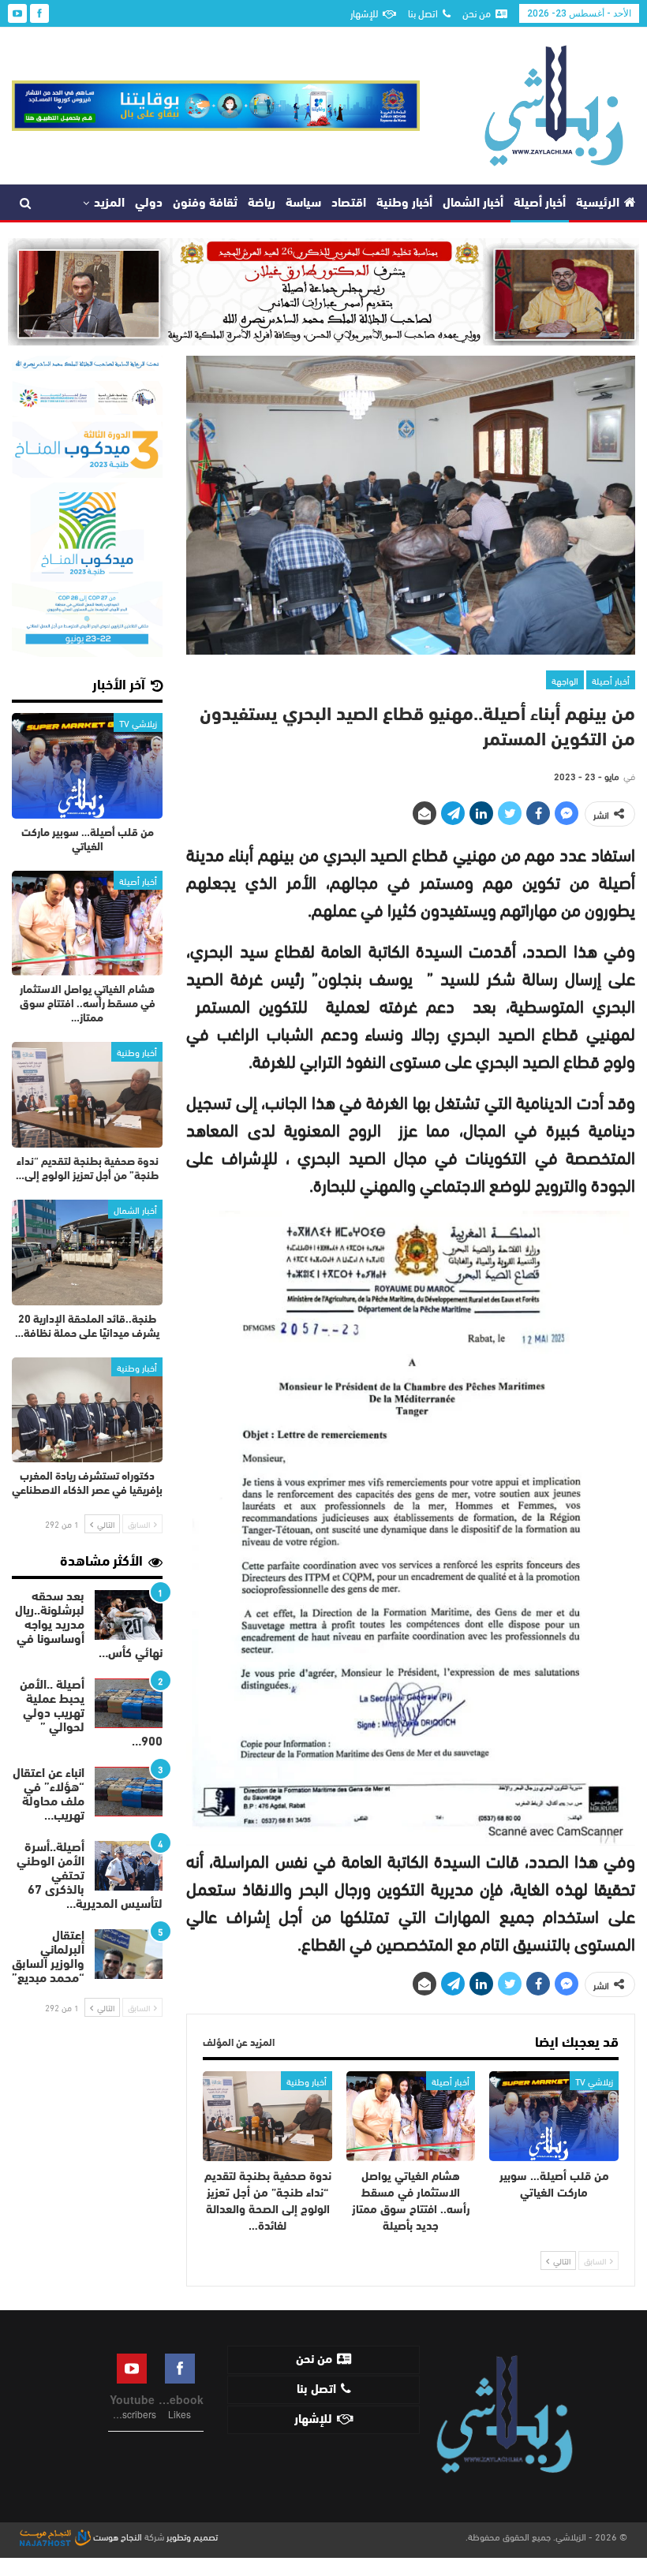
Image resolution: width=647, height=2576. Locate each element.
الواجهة (565, 680)
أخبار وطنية (404, 203)
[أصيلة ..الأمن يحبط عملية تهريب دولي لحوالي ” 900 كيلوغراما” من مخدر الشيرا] (129, 1704)
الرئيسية (598, 203)
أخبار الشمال (473, 203)
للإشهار (364, 13)
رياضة (262, 203)
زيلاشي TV (594, 2081)
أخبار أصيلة (540, 203)
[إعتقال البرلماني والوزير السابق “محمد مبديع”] (129, 1954)
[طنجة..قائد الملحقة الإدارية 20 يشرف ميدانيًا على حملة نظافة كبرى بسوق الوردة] (87, 1253)
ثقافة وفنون (205, 203)
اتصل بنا (423, 13)
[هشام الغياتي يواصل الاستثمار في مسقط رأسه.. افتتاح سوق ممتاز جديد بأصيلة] (411, 2116)
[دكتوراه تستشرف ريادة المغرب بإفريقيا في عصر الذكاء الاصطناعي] (87, 1410)
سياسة (303, 203)
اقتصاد (349, 203)
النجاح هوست (116, 2536)
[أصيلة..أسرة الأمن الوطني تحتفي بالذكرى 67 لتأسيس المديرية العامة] (129, 1866)
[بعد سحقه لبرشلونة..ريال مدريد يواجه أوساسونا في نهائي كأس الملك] (129, 1615)
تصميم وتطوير (192, 2536)
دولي (149, 203)
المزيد (109, 203)
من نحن (477, 13)
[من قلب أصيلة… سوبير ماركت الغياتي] (554, 2116)
